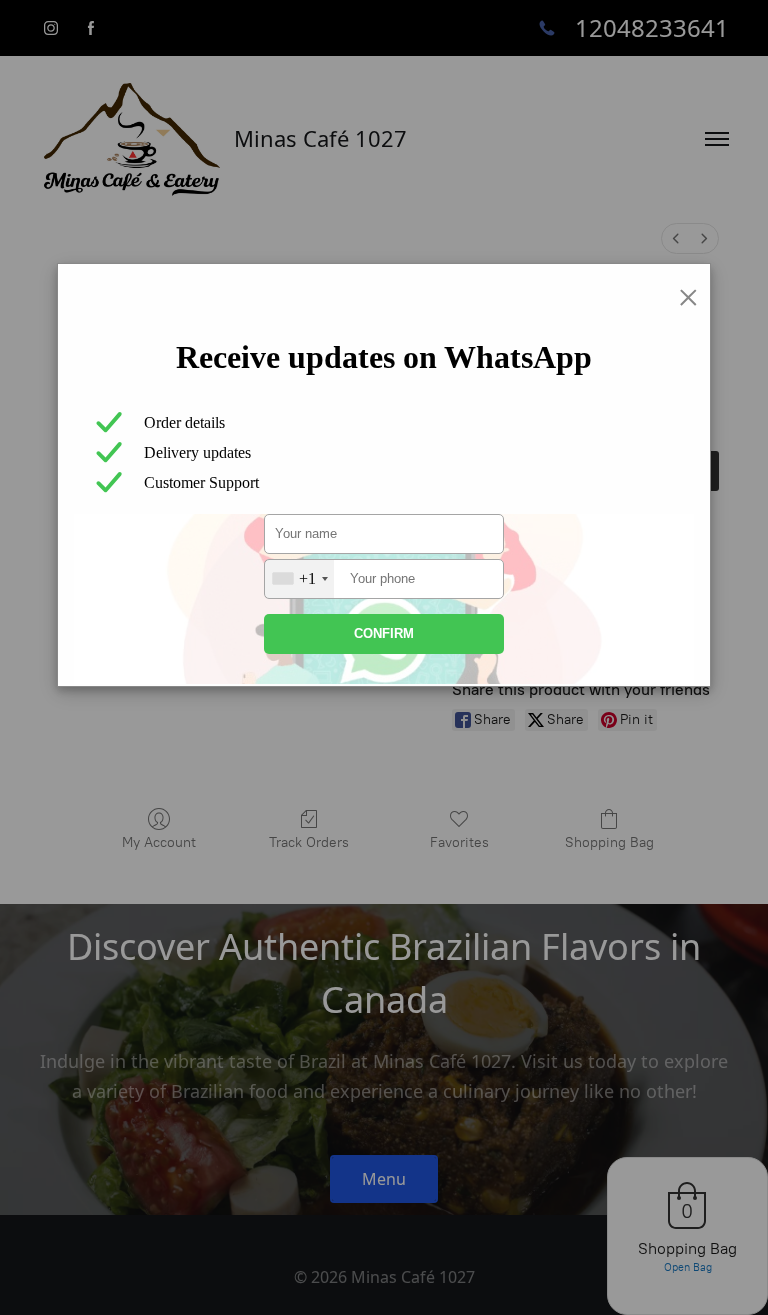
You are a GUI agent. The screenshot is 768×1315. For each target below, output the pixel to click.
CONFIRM (384, 633)
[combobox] (299, 579)
